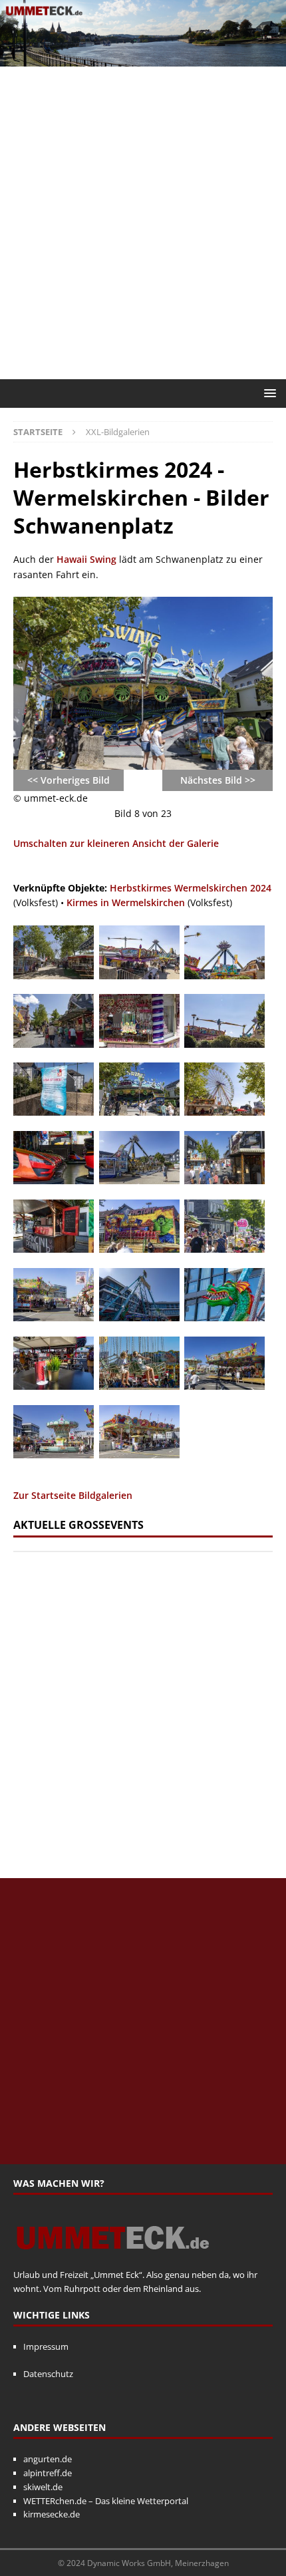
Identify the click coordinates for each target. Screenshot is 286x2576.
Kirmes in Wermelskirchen (126, 902)
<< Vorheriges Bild (69, 780)
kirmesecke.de (52, 2514)
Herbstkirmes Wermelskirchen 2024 (191, 888)
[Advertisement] (143, 223)
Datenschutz (48, 2374)
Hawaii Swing (86, 559)
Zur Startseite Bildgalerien (73, 1495)
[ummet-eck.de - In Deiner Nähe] (143, 58)
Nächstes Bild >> (218, 780)
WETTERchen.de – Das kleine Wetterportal (106, 2501)
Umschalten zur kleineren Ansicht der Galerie (116, 843)
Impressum (46, 2346)
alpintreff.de (48, 2473)
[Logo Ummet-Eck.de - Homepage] (113, 2261)
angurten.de (48, 2459)
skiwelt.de (43, 2487)
